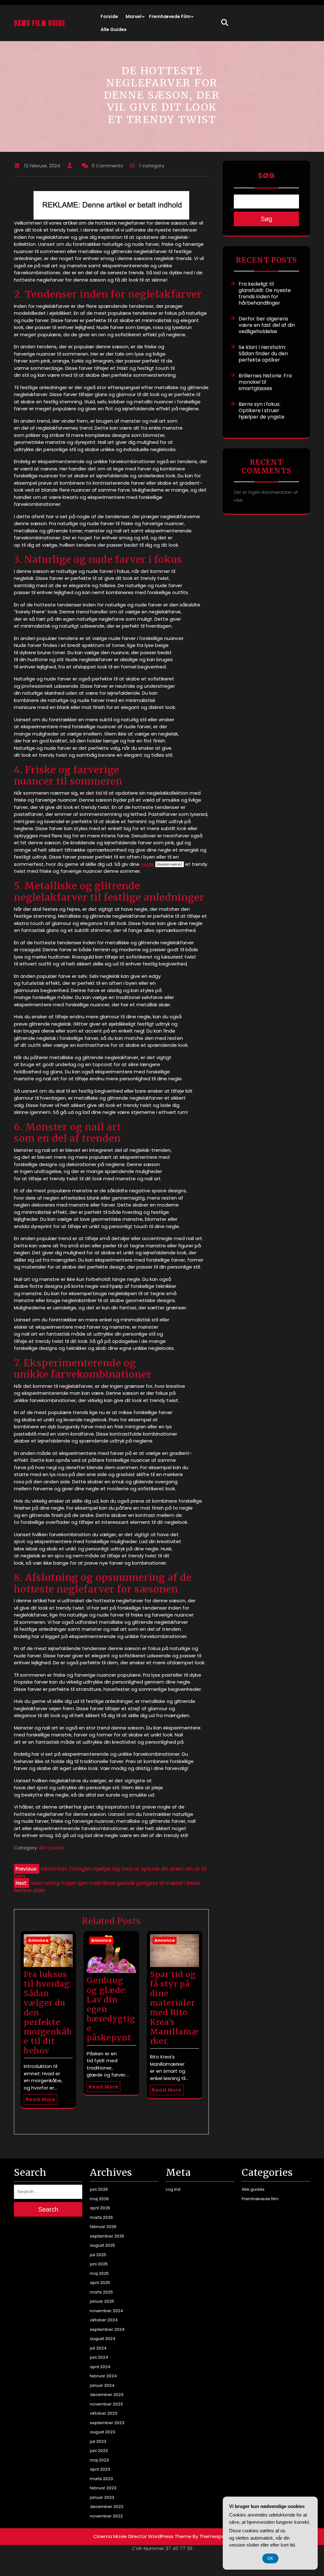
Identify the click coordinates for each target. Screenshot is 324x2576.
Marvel (134, 16)
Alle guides (114, 29)
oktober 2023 (104, 2413)
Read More (40, 2099)
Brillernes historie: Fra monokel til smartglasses (265, 382)
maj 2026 (99, 2199)
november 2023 (106, 2404)
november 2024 (106, 2311)
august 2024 (103, 2339)
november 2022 (106, 2516)
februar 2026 (103, 2227)
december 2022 (107, 2507)
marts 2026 (101, 2217)
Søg (266, 176)
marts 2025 (101, 2292)
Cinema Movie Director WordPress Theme (142, 2536)
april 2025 (100, 2283)
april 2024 (100, 2367)
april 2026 (100, 2208)
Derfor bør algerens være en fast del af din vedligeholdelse (267, 325)
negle (147, 864)
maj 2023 (99, 2460)
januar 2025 (102, 2301)
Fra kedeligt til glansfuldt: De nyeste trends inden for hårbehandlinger (265, 293)
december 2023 (107, 2395)
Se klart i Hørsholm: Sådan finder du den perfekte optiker (263, 354)
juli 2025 (98, 2255)
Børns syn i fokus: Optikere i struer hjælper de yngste (262, 410)
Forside (109, 16)
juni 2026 (99, 2189)
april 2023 (100, 2469)
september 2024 (107, 2329)
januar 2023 (102, 2497)
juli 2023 (98, 2441)
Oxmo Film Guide (40, 24)
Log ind (173, 2189)
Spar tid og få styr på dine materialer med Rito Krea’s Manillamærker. (174, 2008)
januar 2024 (102, 2385)
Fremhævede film (170, 16)
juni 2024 (99, 2357)
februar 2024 (103, 2376)
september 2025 (107, 2236)
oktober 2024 (104, 2320)
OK (270, 2558)
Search (48, 2209)
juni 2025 (99, 2264)
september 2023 (107, 2423)
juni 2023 (99, 2451)
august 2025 (103, 2245)
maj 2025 (99, 2273)
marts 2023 (101, 2479)
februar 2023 (103, 2488)
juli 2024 (98, 2348)
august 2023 (103, 2432)
